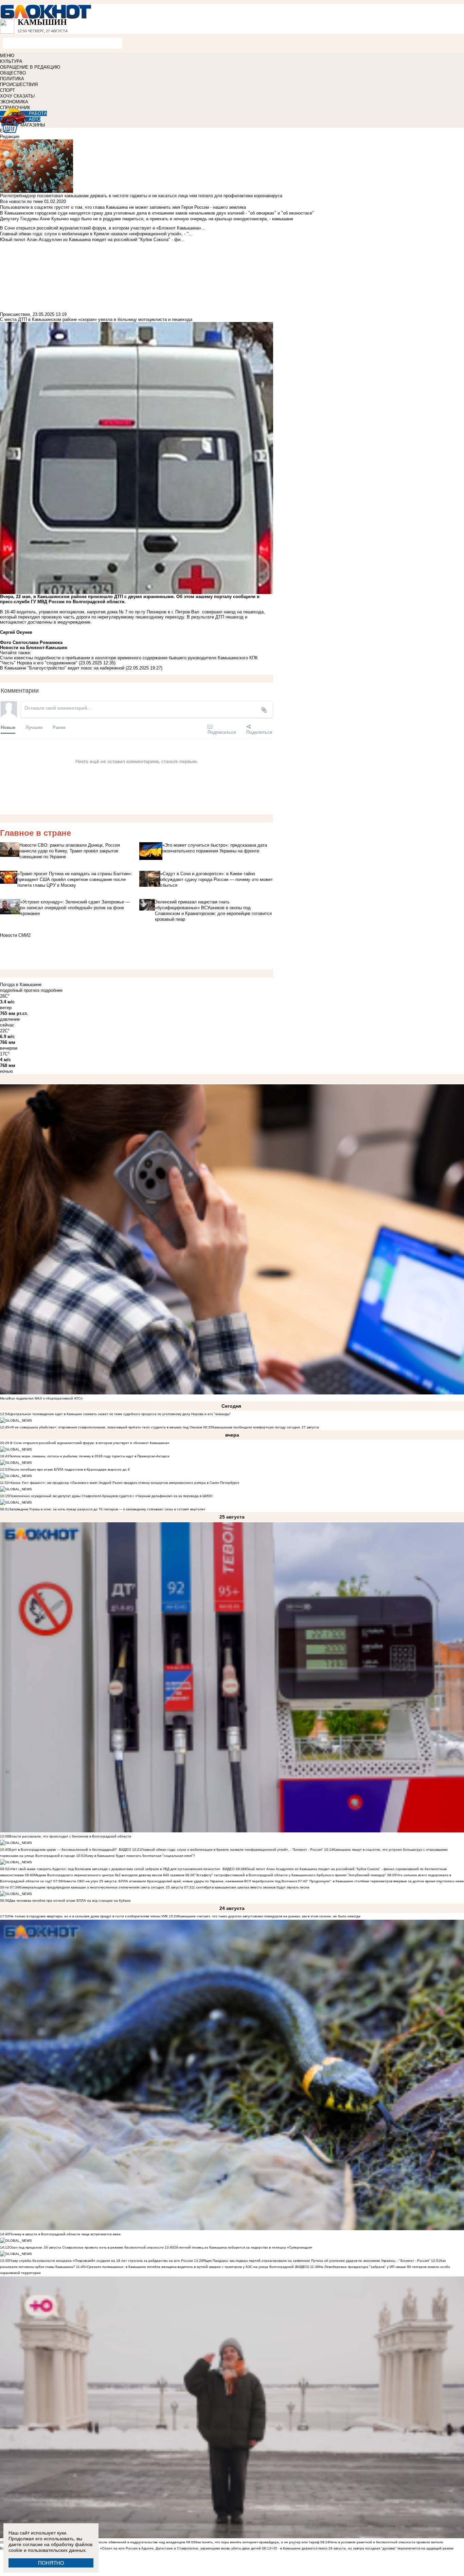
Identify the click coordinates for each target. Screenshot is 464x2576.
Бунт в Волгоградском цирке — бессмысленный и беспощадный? (63, 1850)
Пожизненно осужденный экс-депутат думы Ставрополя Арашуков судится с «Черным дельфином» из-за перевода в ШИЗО (111, 1496)
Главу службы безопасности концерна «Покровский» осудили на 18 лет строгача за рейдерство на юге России (102, 2261)
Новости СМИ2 (15, 935)
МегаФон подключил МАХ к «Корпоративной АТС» (41, 1398)
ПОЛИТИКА (12, 79)
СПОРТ (7, 90)
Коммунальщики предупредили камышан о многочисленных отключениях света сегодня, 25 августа (101, 1887)
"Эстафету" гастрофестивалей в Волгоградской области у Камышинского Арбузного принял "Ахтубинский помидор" (290, 1875)
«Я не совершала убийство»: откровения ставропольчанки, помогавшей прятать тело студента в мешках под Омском (106, 1427)
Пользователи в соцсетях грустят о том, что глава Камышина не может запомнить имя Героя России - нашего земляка (123, 207)
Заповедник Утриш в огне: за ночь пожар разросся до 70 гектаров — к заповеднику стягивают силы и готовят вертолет (107, 1509)
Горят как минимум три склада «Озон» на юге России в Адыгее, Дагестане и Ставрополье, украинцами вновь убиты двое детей (155, 2548)
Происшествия (15, 314)
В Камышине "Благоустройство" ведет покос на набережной (62, 668)
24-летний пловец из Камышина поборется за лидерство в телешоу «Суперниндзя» (243, 2247)
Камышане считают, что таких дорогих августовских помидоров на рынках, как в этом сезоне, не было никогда (269, 1916)
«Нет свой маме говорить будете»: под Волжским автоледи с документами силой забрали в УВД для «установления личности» (115, 1869)
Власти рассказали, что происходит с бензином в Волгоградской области (70, 1836)
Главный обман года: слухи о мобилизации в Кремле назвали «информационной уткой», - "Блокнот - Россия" (232, 1850)
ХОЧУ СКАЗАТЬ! (17, 96)
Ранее (59, 727)
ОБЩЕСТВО (13, 73)
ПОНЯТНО (51, 2563)
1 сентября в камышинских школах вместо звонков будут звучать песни (251, 1887)
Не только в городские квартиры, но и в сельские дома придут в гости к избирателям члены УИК (88, 1916)
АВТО (35, 119)
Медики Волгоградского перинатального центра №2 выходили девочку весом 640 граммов (110, 1875)
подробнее (52, 990)
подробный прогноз (20, 990)
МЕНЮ (7, 56)
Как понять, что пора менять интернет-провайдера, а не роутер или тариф (257, 2542)
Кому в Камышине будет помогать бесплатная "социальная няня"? (140, 1856)
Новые (8, 727)
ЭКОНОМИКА (14, 102)
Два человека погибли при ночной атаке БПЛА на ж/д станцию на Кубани (70, 1901)
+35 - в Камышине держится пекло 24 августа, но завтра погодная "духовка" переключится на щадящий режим (362, 2548)
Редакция (10, 137)
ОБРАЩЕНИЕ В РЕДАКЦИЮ (30, 67)
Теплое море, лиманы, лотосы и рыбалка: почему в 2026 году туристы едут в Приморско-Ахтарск (89, 1456)
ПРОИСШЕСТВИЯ (19, 84)
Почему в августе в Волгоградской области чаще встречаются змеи (65, 2234)
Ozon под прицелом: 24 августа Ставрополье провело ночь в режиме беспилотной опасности (86, 2247)
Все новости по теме (21, 201)
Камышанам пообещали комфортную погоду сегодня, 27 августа (266, 1427)
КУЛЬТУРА (11, 61)
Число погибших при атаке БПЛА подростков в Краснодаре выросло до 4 (69, 1469)
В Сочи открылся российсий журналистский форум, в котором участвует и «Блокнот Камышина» (89, 1443)
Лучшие (34, 727)
